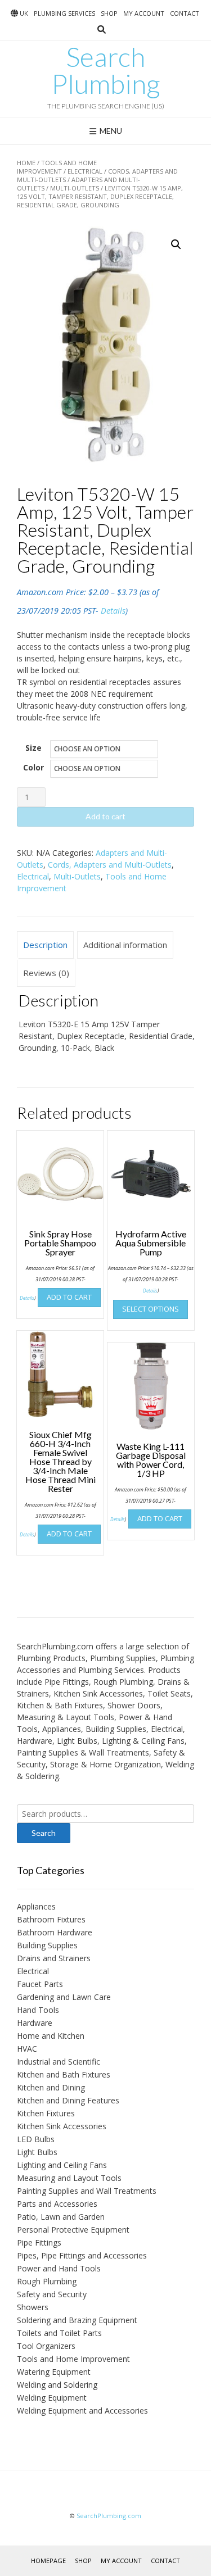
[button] (176, 244)
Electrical (85, 171)
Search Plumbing (106, 70)
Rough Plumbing (47, 2281)
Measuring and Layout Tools (69, 2178)
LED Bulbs (36, 2139)
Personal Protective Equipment (73, 2230)
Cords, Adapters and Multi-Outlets (110, 865)
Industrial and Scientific (59, 2062)
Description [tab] (45, 945)
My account (144, 13)
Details (113, 611)
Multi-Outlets (75, 188)
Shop (109, 13)
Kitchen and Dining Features (68, 2100)
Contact (185, 13)
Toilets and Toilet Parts (59, 2333)
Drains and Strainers (54, 1958)
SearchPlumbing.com (109, 2516)
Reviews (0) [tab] (46, 973)
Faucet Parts (40, 1984)
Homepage (48, 2561)
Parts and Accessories (57, 2204)
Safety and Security (52, 2294)
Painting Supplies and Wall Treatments (87, 2191)
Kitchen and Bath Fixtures (64, 2074)
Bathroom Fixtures (51, 1919)
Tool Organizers (46, 2346)
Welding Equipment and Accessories (82, 2411)
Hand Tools (38, 2010)
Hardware (35, 2023)
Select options (151, 1309)
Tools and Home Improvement (57, 167)
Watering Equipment (54, 2372)
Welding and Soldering (57, 2385)
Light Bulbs (37, 2152)
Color (33, 767)
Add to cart (105, 816)
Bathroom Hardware (55, 1932)
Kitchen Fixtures (46, 2113)
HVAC (27, 2049)
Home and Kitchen (51, 2036)
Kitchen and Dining (51, 2087)
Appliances (36, 1906)
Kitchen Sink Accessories (62, 2126)
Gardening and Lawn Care (64, 1997)
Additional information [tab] (125, 945)
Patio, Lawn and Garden (61, 2217)
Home (26, 163)
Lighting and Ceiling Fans (62, 2165)
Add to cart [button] (69, 1297)
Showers (33, 2307)
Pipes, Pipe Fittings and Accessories (82, 2255)
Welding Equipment (52, 2398)
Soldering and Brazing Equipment (77, 2320)
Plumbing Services (64, 13)
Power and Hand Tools (59, 2268)
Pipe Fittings (39, 2242)
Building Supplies (47, 1945)
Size (33, 748)
